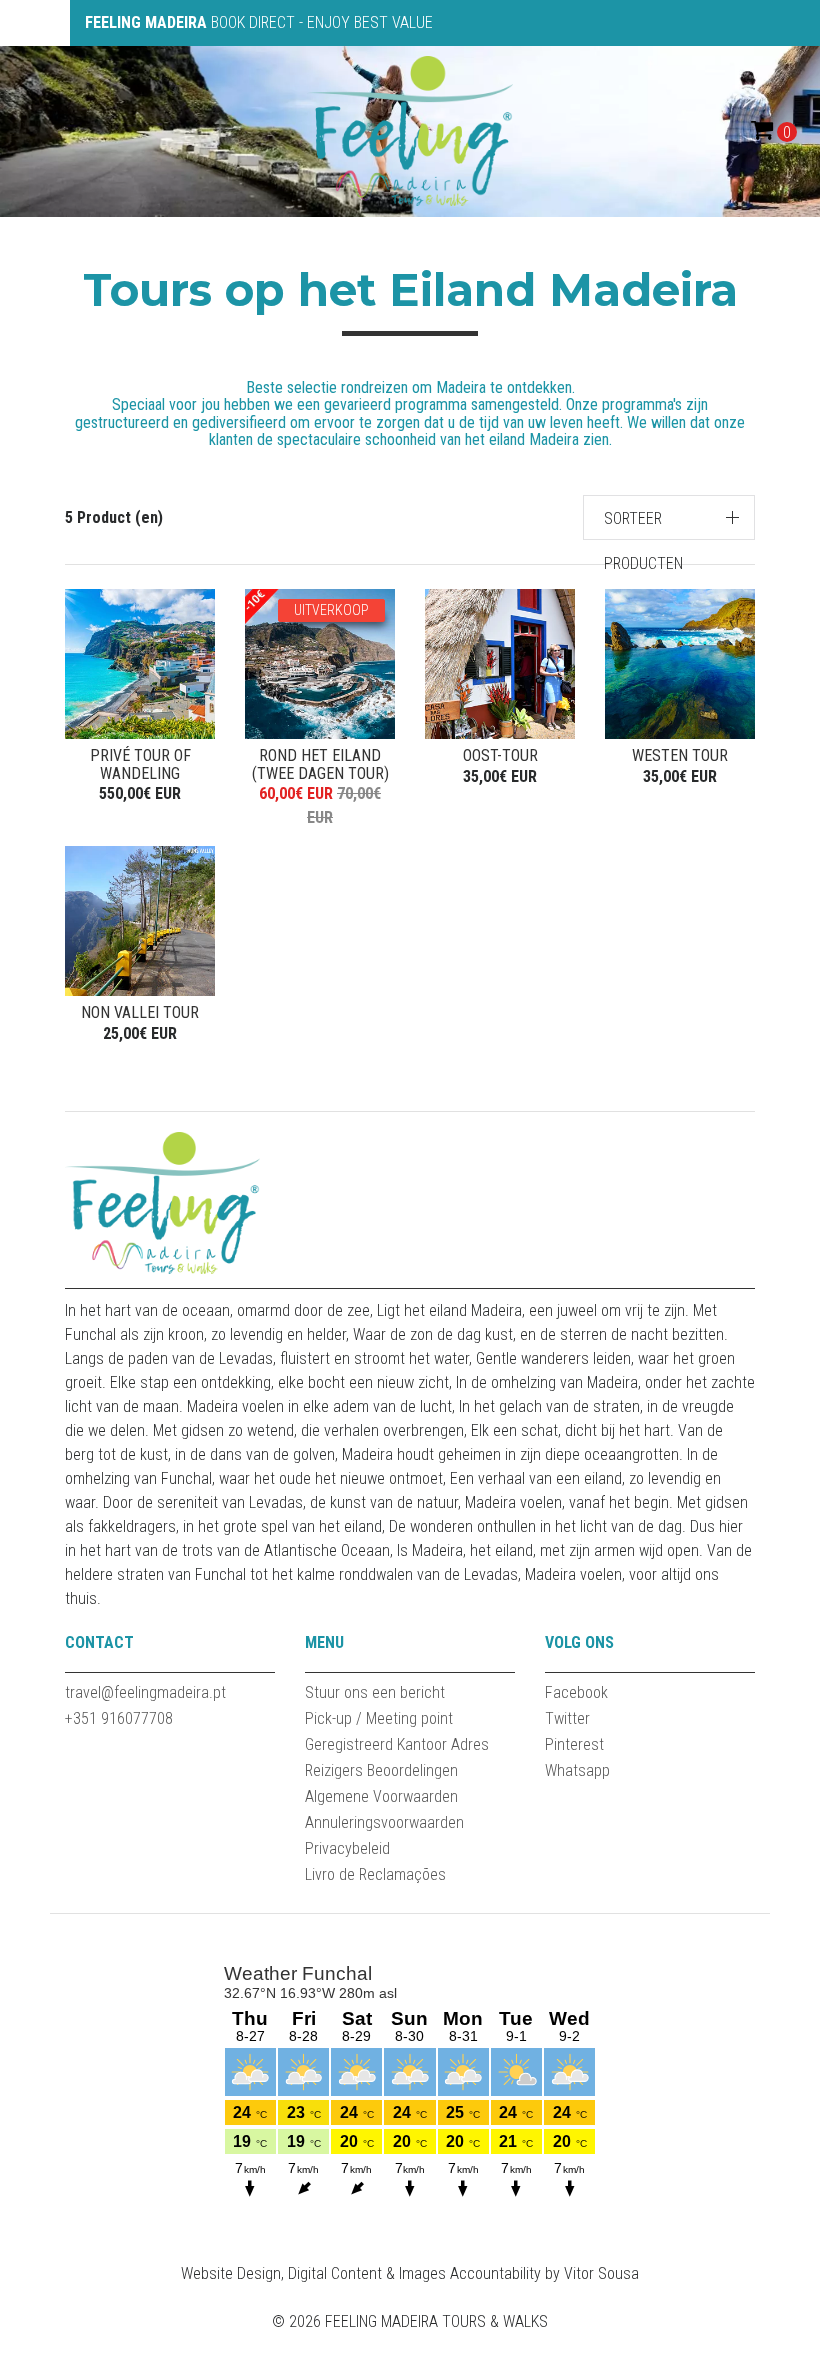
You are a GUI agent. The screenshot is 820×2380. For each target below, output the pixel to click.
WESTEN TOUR (680, 755)
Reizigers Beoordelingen (381, 1770)
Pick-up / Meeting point (379, 1718)
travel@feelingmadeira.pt (145, 1692)
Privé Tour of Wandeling (140, 764)
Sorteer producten (643, 541)
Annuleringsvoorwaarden (384, 1822)
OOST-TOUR (500, 755)
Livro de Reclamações (375, 1874)
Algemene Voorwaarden (381, 1796)
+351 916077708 (119, 1718)
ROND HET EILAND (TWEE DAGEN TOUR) (320, 764)
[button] (669, 517)
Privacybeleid (347, 1848)
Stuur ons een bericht (375, 1692)
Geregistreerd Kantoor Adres (397, 1744)
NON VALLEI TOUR (140, 1012)
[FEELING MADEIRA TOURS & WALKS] (410, 130)
